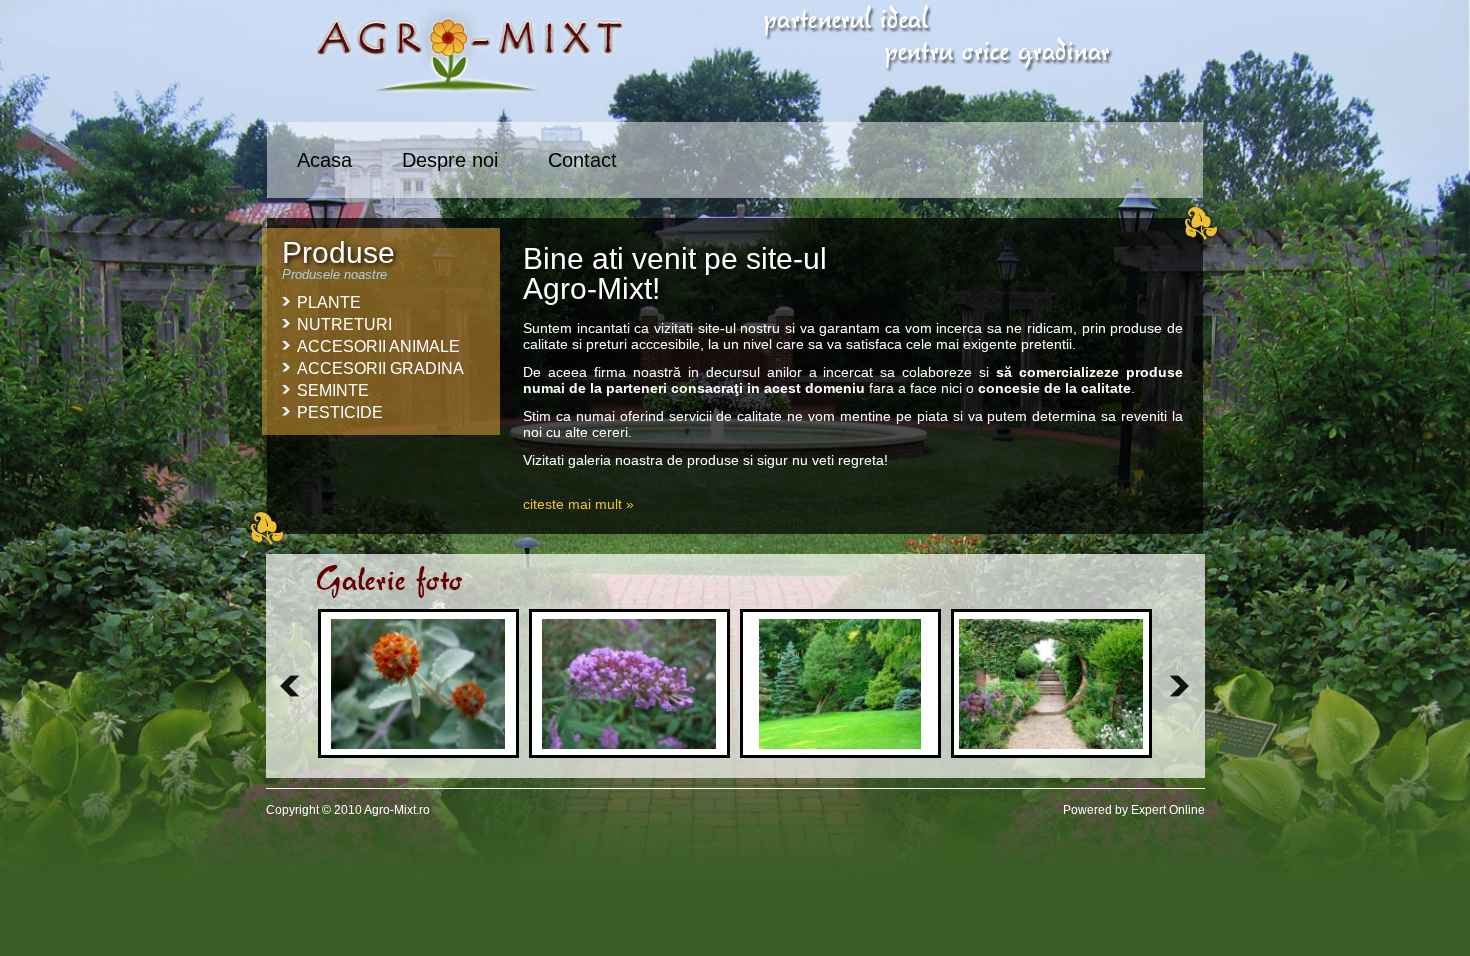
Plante (329, 302)
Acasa (324, 160)
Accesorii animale (378, 346)
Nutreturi (344, 324)
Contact (582, 160)
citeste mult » (578, 504)
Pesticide (340, 412)
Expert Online (1168, 810)
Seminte (333, 390)
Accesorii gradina (380, 368)
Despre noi (450, 160)
